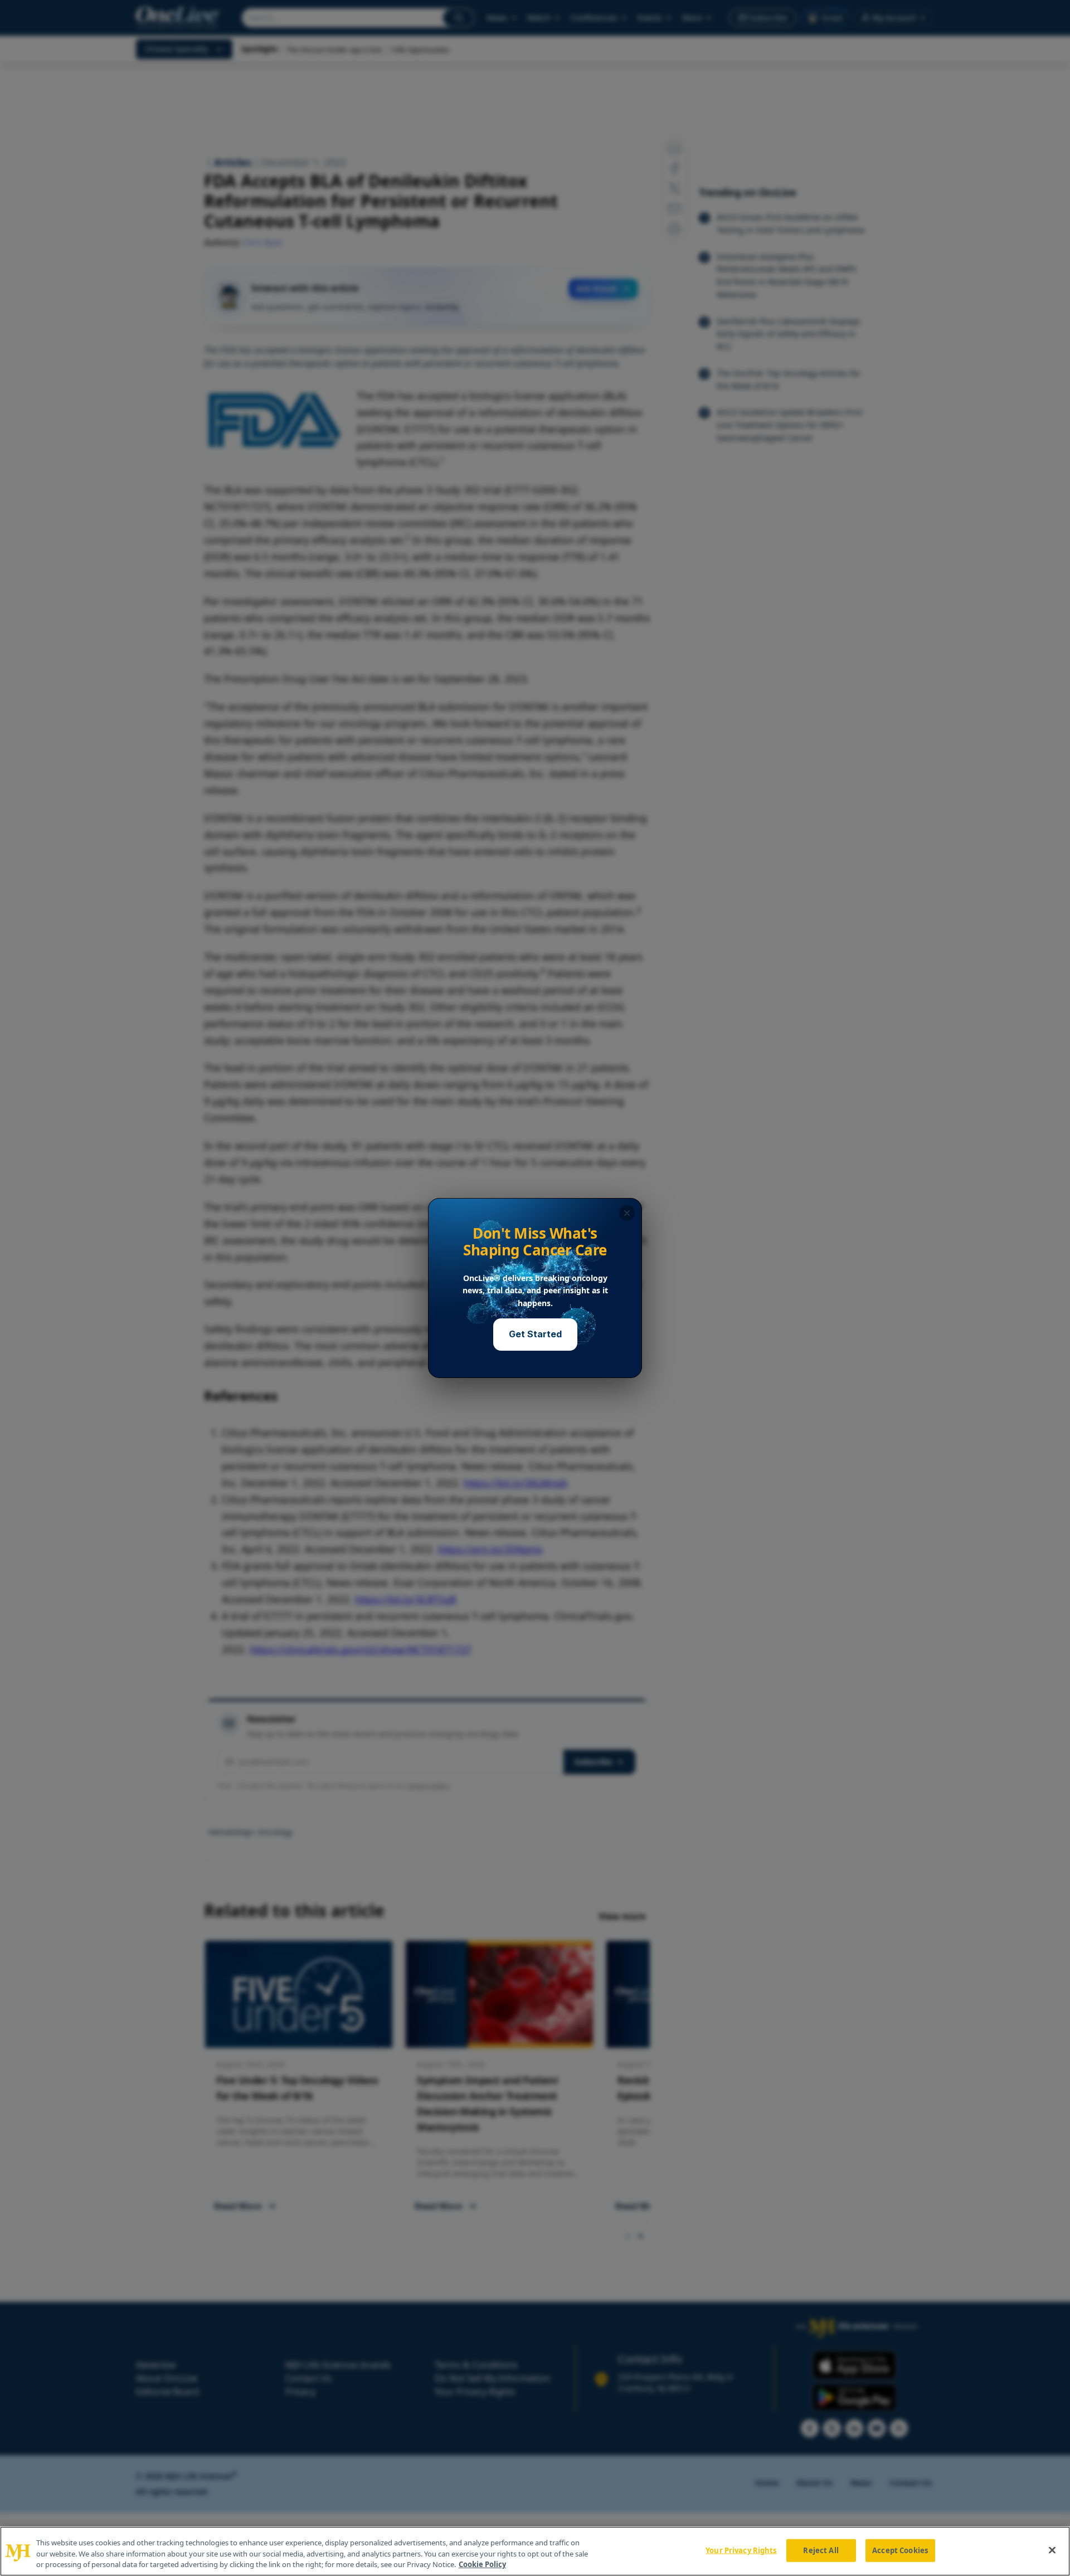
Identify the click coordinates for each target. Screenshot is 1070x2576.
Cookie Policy (482, 2564)
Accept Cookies (900, 2550)
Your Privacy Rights (741, 2550)
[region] (535, 2551)
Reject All (821, 2550)
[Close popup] (627, 1213)
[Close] (1052, 2550)
